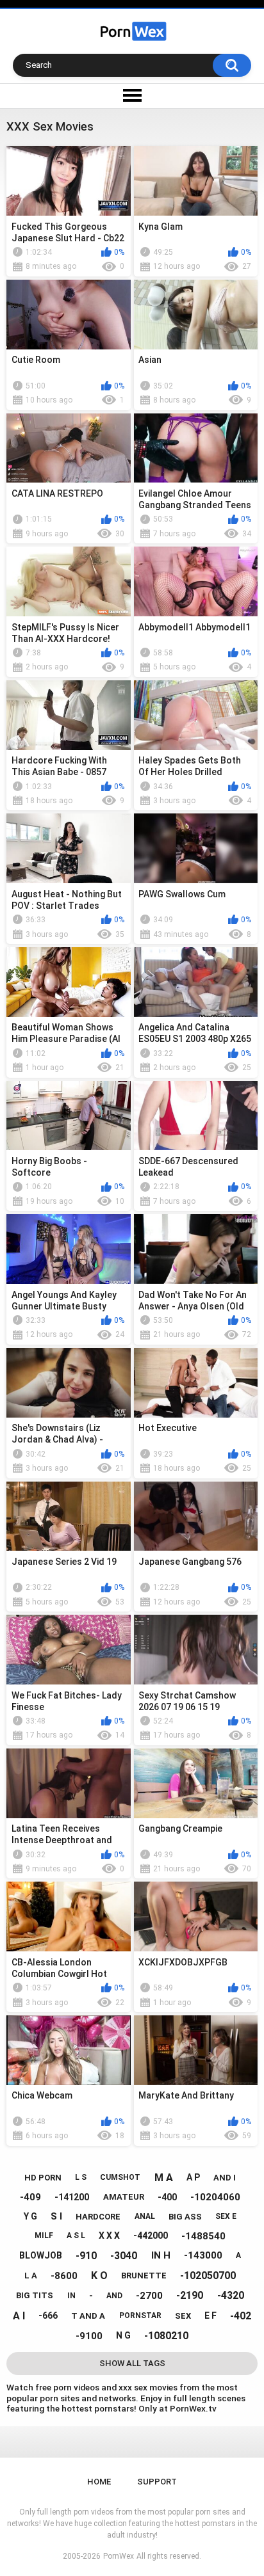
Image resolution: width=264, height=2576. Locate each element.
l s (81, 2177)
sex (183, 2316)
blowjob (41, 2255)
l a (31, 2276)
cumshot (120, 2177)
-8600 (64, 2276)
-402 (241, 2316)
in (71, 2296)
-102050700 (208, 2276)
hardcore (98, 2217)
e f (210, 2316)
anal (145, 2216)
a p (193, 2177)
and (114, 2296)
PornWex (119, 2556)
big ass (185, 2217)
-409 (30, 2197)
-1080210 (166, 2336)
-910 (86, 2256)
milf (44, 2236)
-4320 (231, 2295)
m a (164, 2178)
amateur (124, 2197)
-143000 (203, 2255)
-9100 (89, 2336)
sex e (226, 2216)
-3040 (124, 2256)
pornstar (140, 2316)
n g (123, 2335)
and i (225, 2178)
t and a (88, 2316)
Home (99, 2482)
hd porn (43, 2178)
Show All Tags (132, 2363)
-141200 (72, 2197)
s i (56, 2216)
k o (99, 2276)
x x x (109, 2236)
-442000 (151, 2236)
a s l (76, 2236)
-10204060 (215, 2197)
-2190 (190, 2295)
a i (19, 2316)
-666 (48, 2316)
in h (161, 2255)
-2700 (149, 2296)
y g (30, 2216)
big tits (35, 2295)
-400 (167, 2197)
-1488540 (203, 2236)
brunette (144, 2276)
